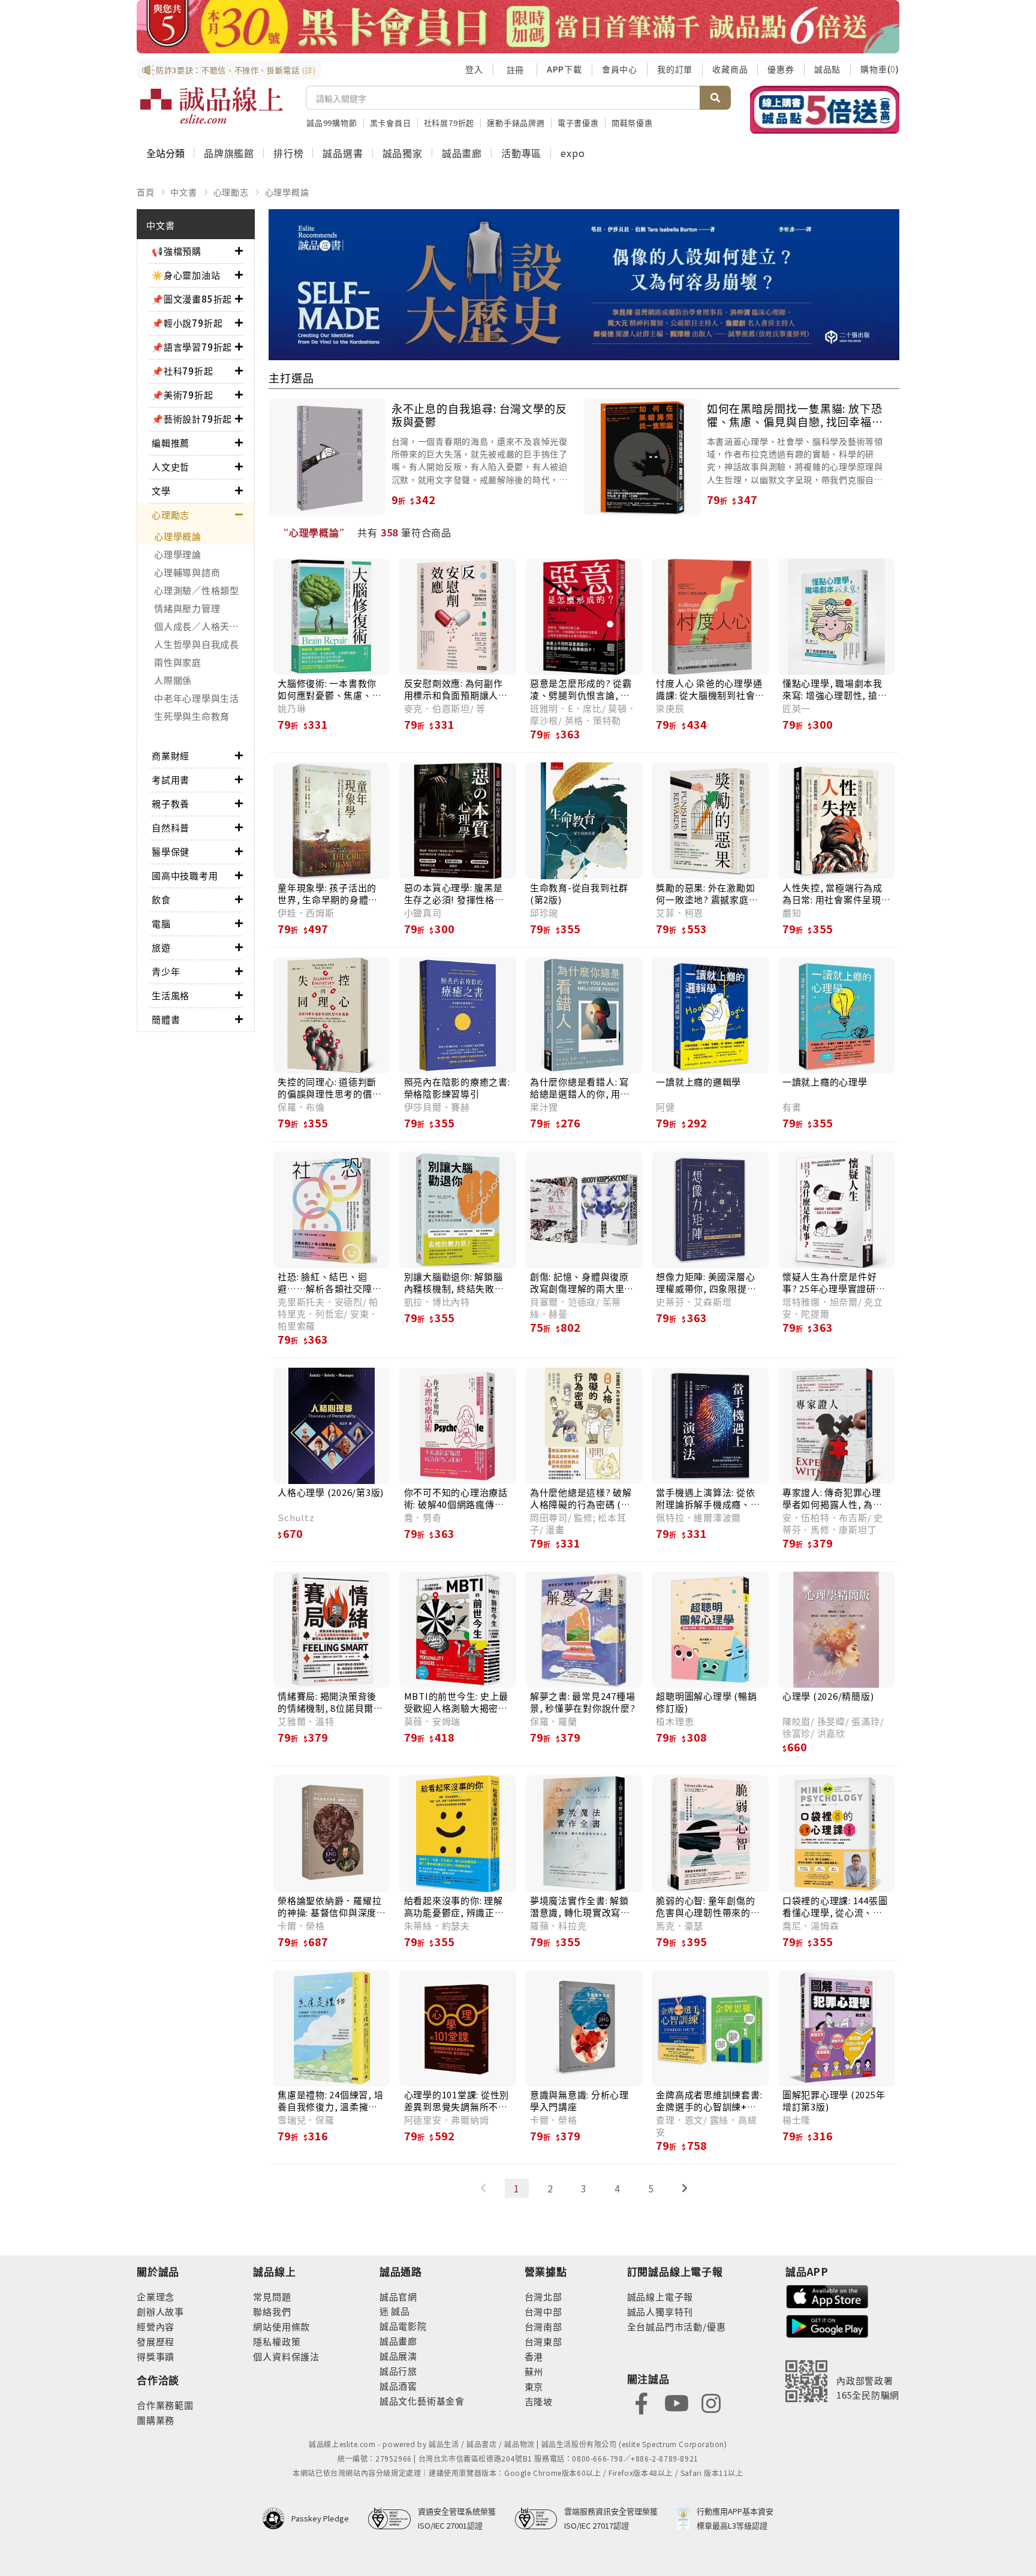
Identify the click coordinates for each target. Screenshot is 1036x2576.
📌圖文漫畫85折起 (192, 299)
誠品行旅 (398, 2371)
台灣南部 (543, 2326)
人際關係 (173, 680)
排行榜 (288, 153)
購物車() (880, 69)
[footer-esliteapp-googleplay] (827, 2325)
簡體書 (166, 1019)
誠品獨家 (403, 153)
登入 (474, 69)
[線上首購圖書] (825, 110)
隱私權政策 (277, 2341)
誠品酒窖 (398, 2386)
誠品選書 (343, 153)
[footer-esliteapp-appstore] (827, 2295)
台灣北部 (543, 2296)
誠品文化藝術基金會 (422, 2401)
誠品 (400, 2311)
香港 (534, 2356)
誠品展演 (398, 2356)
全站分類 (165, 153)
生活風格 (171, 995)
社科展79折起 (449, 123)
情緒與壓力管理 (187, 608)
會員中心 (620, 69)
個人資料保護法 (286, 2356)
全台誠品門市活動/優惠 (677, 2326)
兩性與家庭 (178, 662)
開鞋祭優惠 (632, 123)
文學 (161, 491)
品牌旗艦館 (229, 153)
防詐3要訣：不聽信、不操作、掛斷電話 (236, 70)
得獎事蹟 (156, 2356)
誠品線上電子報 (660, 2296)
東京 (534, 2386)
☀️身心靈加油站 (186, 275)
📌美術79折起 (183, 395)
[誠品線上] (212, 105)
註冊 (515, 70)
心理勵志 (231, 192)
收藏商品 (730, 69)
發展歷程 (156, 2341)
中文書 (183, 192)
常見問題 (272, 2296)
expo (573, 153)
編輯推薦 (171, 443)
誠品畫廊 (462, 153)
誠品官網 (398, 2296)
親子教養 (171, 803)
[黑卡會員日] (518, 27)
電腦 (161, 923)
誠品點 (827, 69)
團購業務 (156, 2420)
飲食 (161, 899)
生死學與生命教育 (192, 716)
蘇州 (534, 2371)
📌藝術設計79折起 (192, 419)
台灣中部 (543, 2311)
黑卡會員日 (391, 123)
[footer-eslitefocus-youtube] (676, 2402)
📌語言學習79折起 (192, 347)
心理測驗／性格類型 (197, 590)
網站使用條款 (281, 2326)
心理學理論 (178, 554)
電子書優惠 (578, 123)
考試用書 (171, 779)
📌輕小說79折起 (187, 323)
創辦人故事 (160, 2311)
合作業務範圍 (165, 2405)
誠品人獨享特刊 (660, 2311)
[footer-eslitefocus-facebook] (642, 2402)
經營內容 (156, 2326)
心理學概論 (287, 192)
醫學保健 (171, 851)
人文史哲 (171, 467)
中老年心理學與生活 (197, 698)
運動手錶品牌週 (516, 123)
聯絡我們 (272, 2311)
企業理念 (156, 2296)
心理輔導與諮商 (187, 572)
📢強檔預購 (177, 251)
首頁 (146, 192)
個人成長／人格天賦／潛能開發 (204, 626)
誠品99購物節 (332, 123)
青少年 (166, 971)
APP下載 (564, 69)
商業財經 (171, 755)
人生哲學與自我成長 (197, 644)
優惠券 (781, 69)
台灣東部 (543, 2341)
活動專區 (521, 153)
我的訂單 (675, 69)
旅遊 (161, 947)
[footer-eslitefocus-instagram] (711, 2402)
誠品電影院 (403, 2326)
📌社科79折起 (183, 371)
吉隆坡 (539, 2401)
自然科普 (171, 827)
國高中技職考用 (185, 875)
